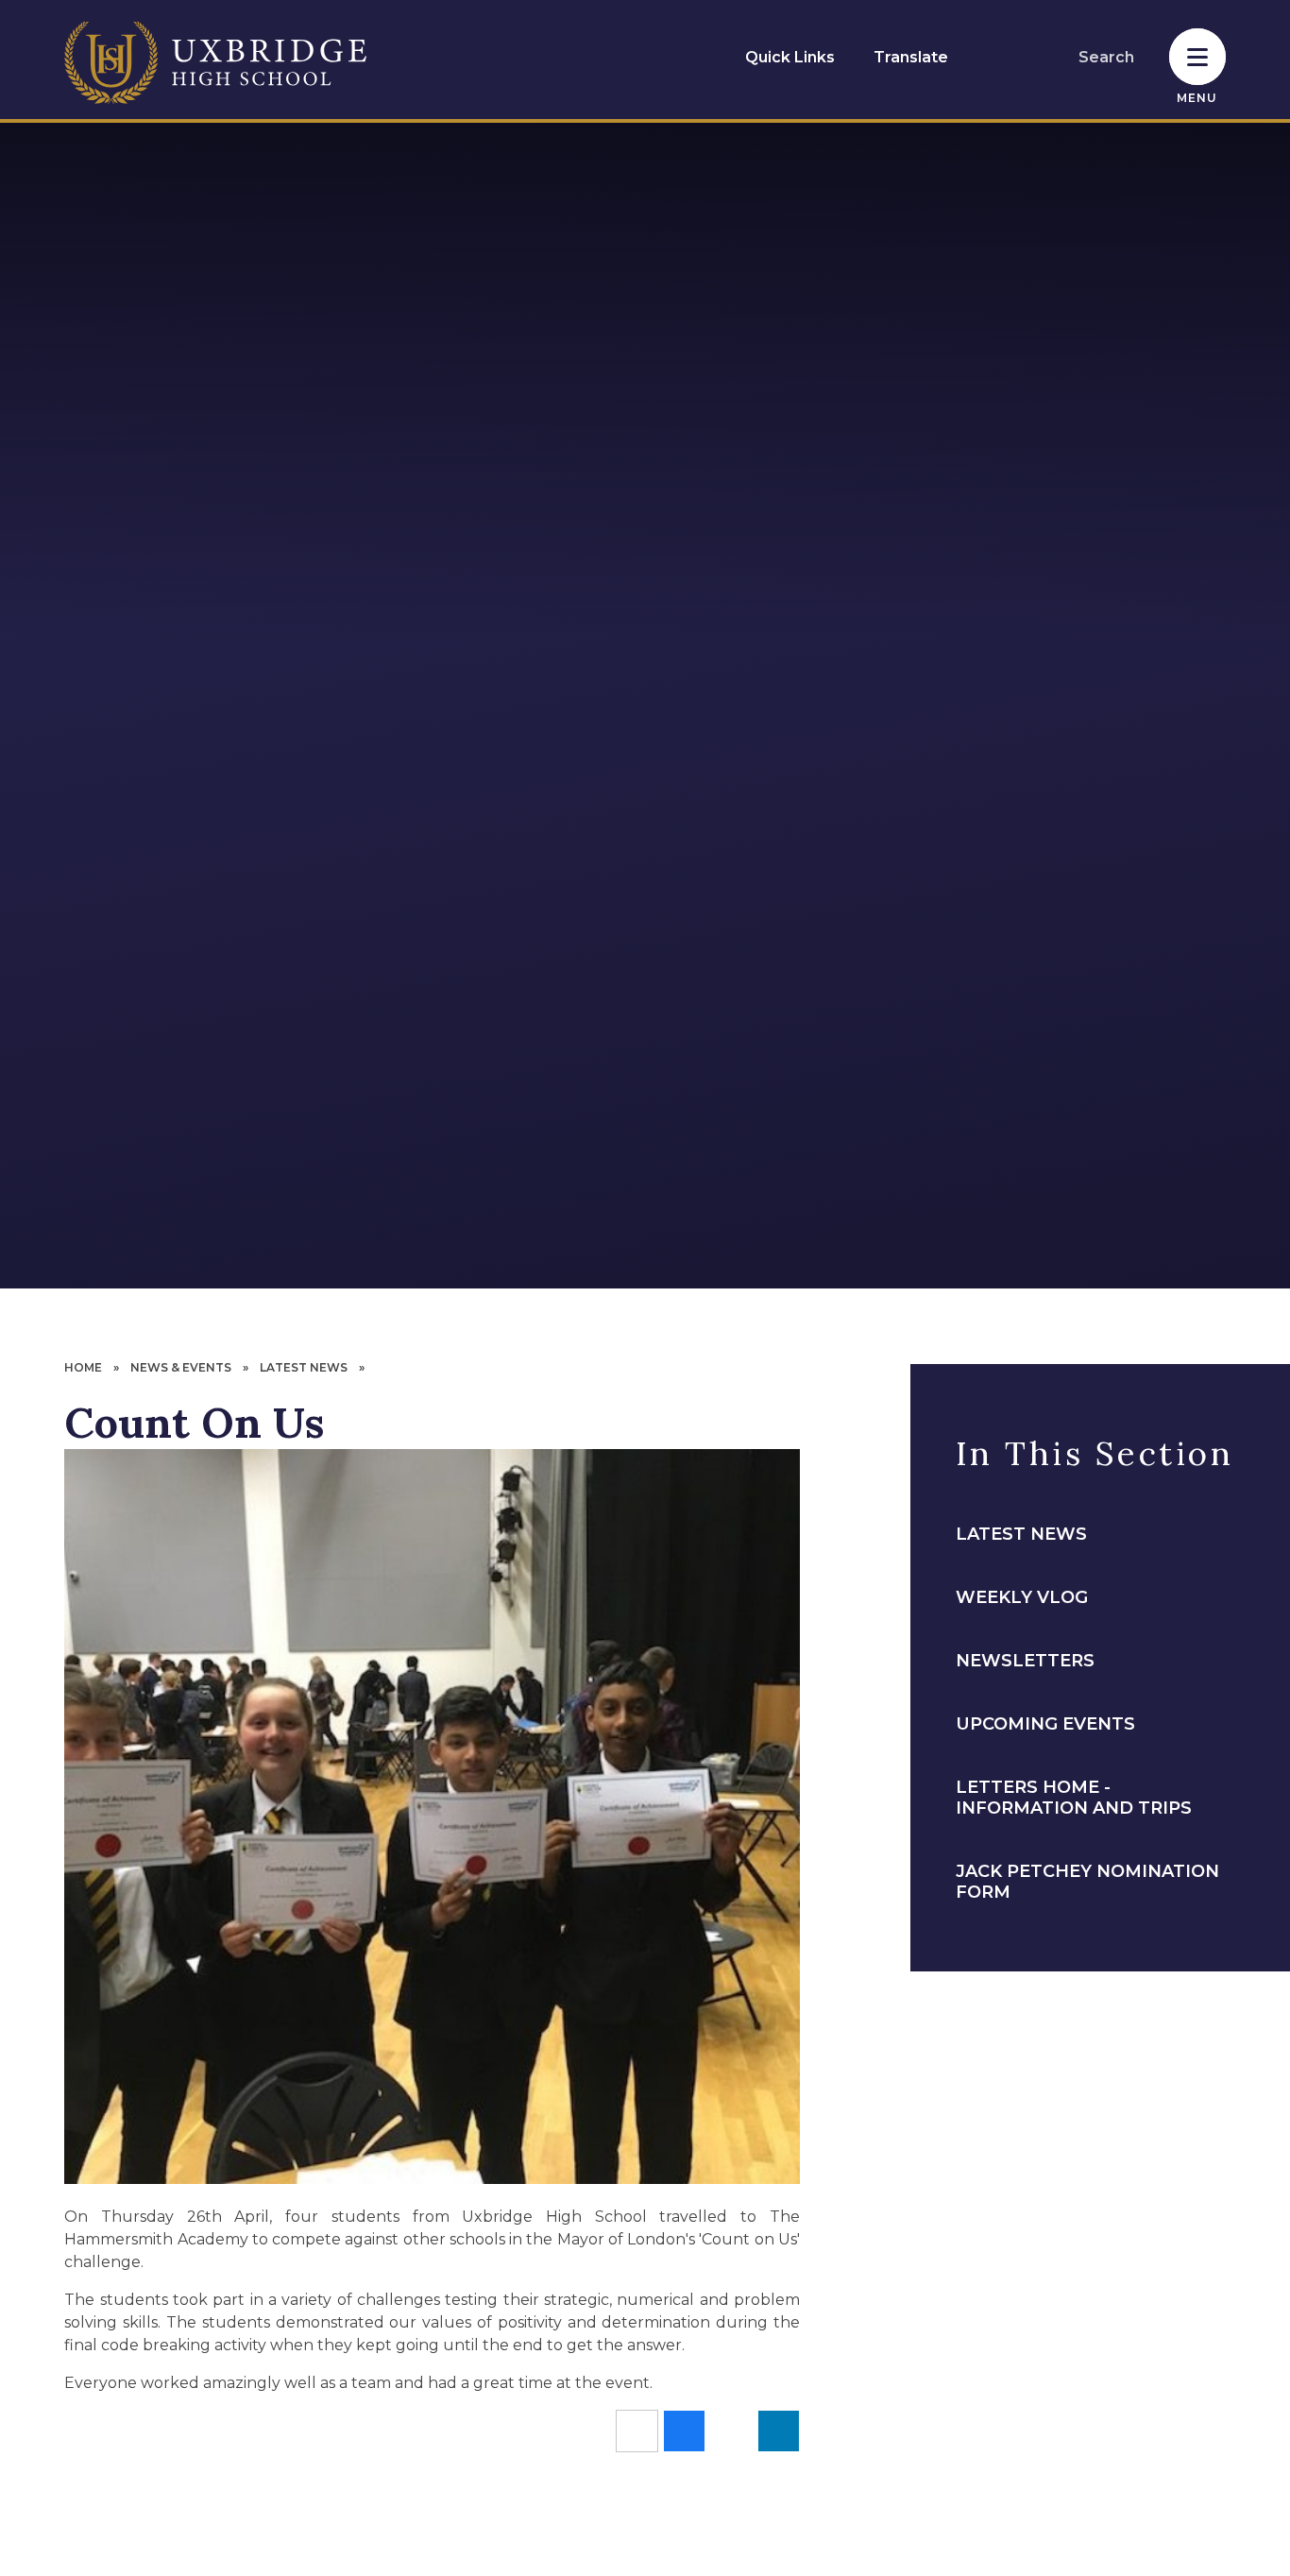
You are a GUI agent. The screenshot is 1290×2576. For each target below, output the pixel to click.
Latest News (304, 1367)
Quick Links (790, 57)
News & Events (181, 1367)
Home (83, 1367)
